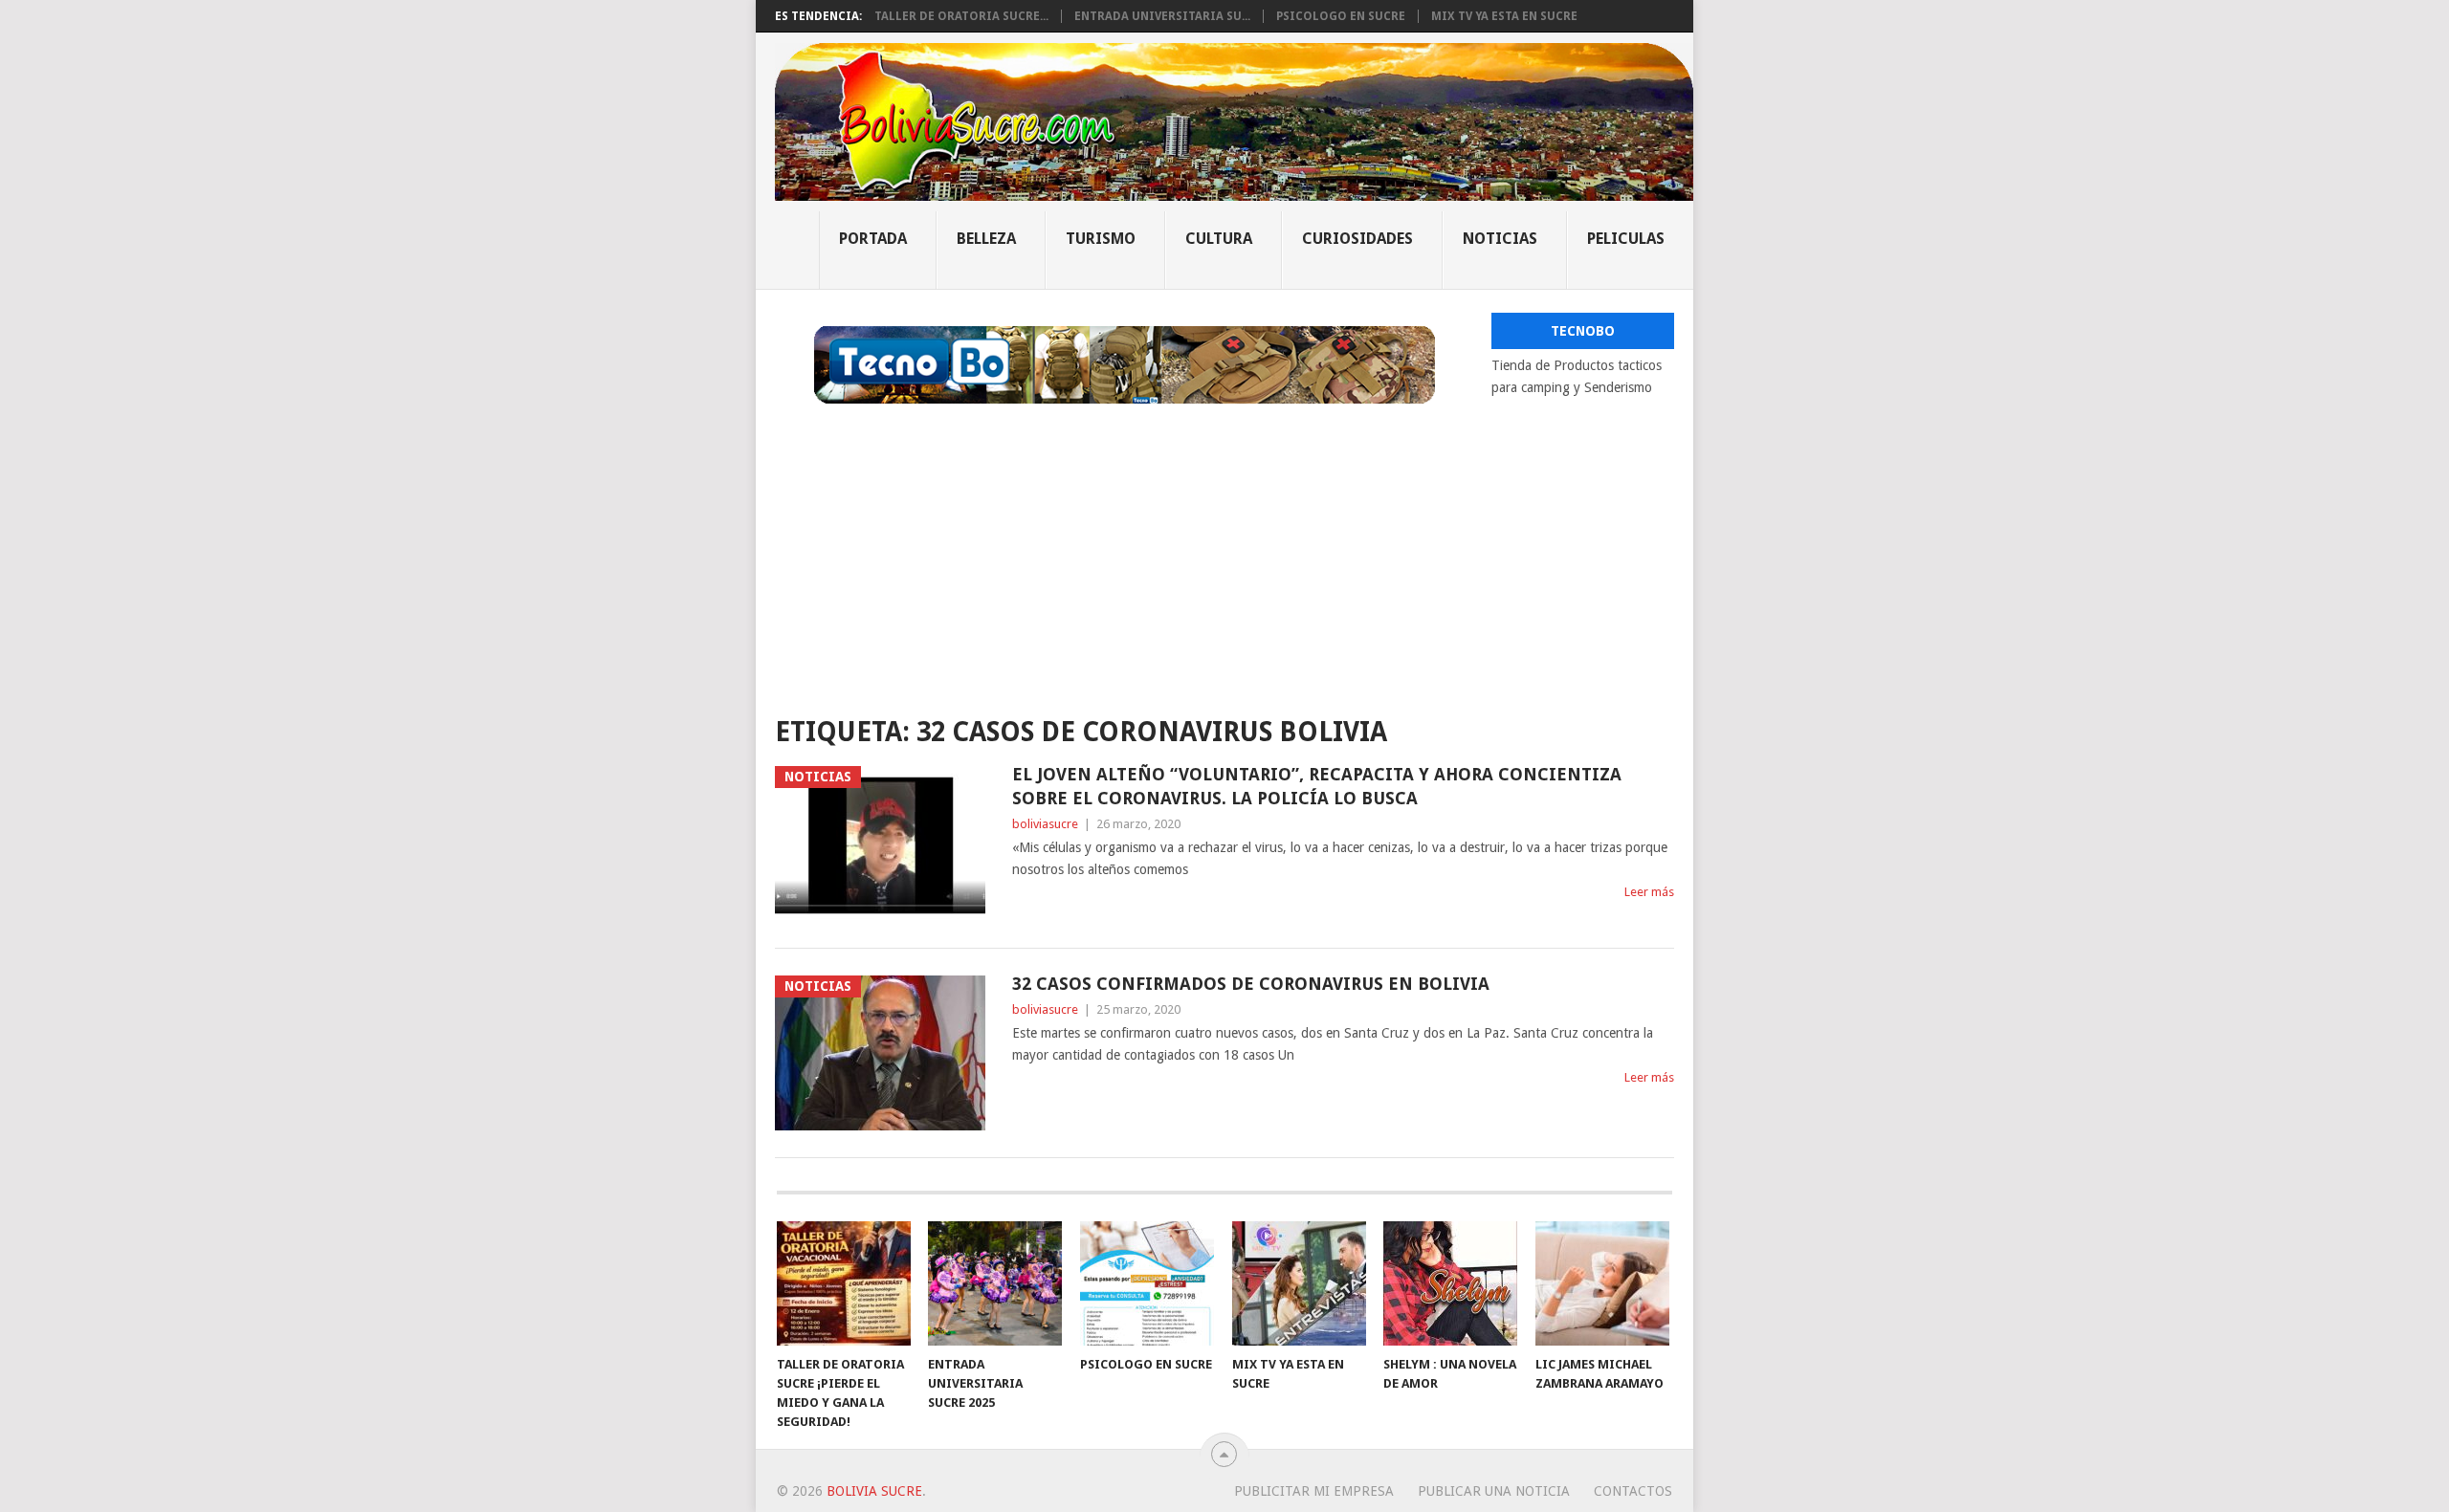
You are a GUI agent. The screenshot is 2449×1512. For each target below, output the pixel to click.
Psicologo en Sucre (1341, 16)
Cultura (1219, 239)
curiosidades (1357, 239)
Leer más (1649, 892)
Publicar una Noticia (1494, 1491)
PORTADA (873, 239)
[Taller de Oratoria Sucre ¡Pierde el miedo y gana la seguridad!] (844, 1283)
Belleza (986, 239)
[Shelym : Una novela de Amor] (1450, 1283)
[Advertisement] (1224, 547)
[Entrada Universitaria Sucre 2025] (995, 1283)
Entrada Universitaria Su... (1162, 16)
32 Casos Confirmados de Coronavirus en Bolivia (1251, 984)
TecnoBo (1583, 331)
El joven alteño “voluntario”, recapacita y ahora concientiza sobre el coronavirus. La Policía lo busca (1317, 786)
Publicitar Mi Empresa (1314, 1491)
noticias (1500, 239)
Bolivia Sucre (874, 1491)
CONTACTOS (1633, 1491)
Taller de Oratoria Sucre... (961, 16)
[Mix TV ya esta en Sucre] (1299, 1283)
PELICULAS (1626, 239)
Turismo (1101, 239)
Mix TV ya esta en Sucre (1504, 16)
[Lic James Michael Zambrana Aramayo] (1602, 1283)
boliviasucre (1045, 824)
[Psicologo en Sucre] (1147, 1283)
